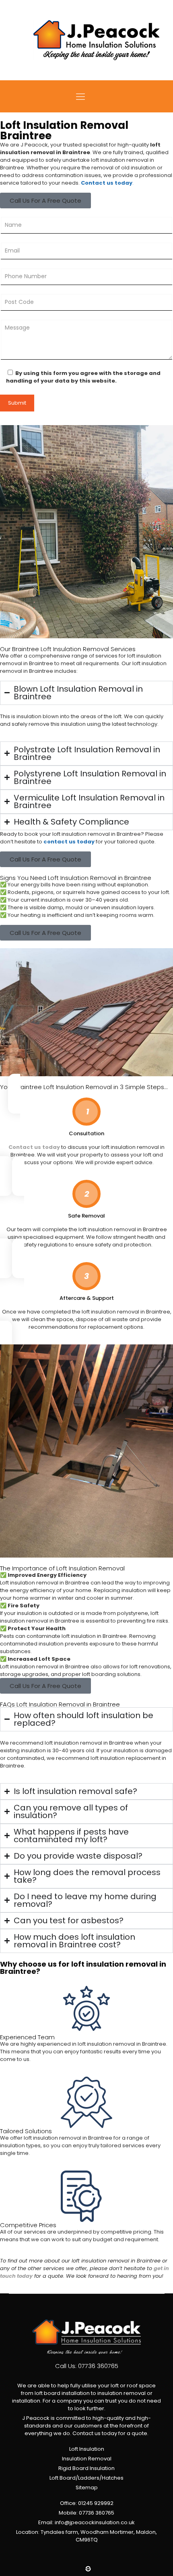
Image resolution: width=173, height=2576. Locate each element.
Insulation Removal (87, 2459)
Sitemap (87, 2487)
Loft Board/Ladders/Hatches (86, 2478)
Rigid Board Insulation (86, 2468)
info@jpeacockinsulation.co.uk (95, 2522)
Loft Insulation (87, 2449)
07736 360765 (98, 2366)
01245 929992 (96, 2503)
